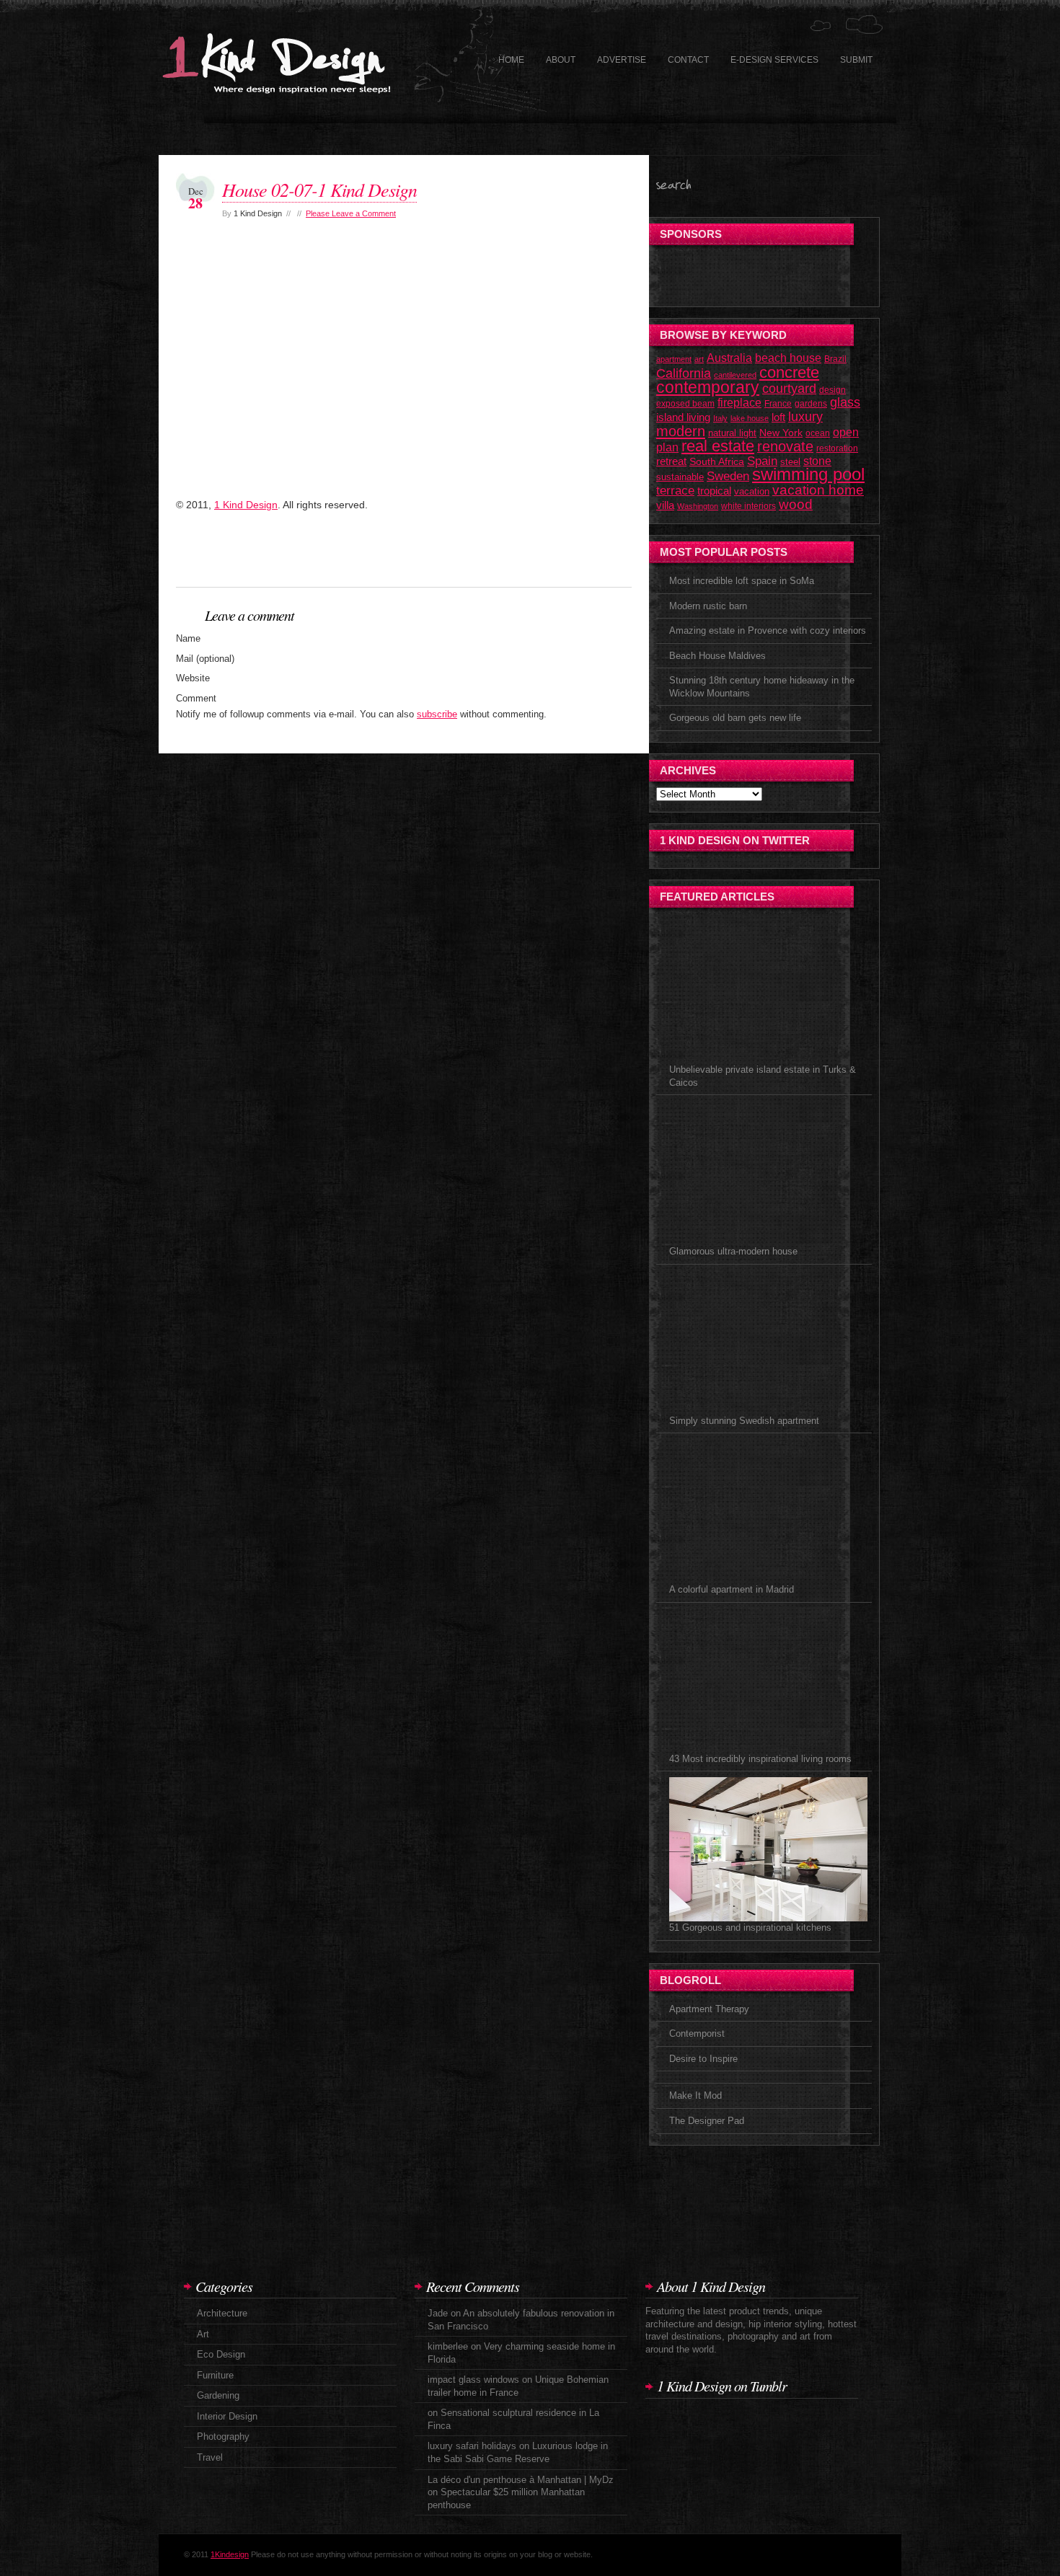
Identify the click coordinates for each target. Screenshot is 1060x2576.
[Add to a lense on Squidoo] (378, 558)
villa (665, 505)
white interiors (748, 506)
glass (845, 402)
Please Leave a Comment (351, 213)
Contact (688, 60)
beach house (788, 358)
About (561, 60)
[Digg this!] (248, 558)
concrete (789, 372)
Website (193, 678)
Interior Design (227, 2416)
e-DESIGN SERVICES (774, 60)
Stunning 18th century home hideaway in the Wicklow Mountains (762, 687)
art (699, 359)
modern (681, 431)
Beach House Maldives (717, 656)
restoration (837, 448)
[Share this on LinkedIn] (551, 558)
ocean (818, 433)
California (684, 373)
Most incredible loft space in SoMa (742, 581)
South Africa (717, 462)
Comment (196, 698)
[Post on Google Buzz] (464, 558)
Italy (720, 418)
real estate (718, 446)
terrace (675, 490)
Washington (698, 506)
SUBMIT (856, 60)
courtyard (789, 389)
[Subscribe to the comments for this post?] (594, 558)
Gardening (218, 2395)
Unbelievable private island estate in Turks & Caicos (763, 1076)
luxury (805, 416)
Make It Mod (695, 2095)
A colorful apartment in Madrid (732, 1589)
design (832, 390)
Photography (223, 2436)
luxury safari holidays (472, 2446)
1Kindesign (230, 2554)
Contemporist (697, 2033)
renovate (785, 446)
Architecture (222, 2313)
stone (817, 461)
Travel (210, 2457)
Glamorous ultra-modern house (733, 1251)
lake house (750, 418)
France (778, 404)
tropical (714, 491)
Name (188, 638)
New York (781, 433)
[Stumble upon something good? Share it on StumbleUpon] (205, 558)
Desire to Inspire (703, 2059)
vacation (752, 491)
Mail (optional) (205, 659)
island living (683, 417)
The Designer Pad (707, 2121)
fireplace (739, 402)
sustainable (680, 477)
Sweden (728, 476)
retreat (671, 461)
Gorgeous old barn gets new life (735, 718)
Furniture (215, 2375)
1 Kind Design (246, 505)
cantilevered (735, 375)
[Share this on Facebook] (291, 558)
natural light (732, 433)
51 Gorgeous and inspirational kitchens (750, 1927)
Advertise (622, 60)
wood (796, 504)
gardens (811, 404)
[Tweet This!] (335, 558)
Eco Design (221, 2354)
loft (778, 417)
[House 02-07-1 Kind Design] (248, 484)
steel (790, 462)
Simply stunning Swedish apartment (744, 1421)
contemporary (708, 387)
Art (203, 2334)
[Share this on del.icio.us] (421, 558)
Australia (729, 358)
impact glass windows (473, 2380)
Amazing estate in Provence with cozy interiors (768, 630)
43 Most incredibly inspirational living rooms (760, 1759)
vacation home (818, 490)
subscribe (437, 714)
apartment (674, 359)
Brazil (835, 359)
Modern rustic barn (708, 606)
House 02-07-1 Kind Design (319, 189)
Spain (762, 461)
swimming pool (808, 474)
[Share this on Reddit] (508, 558)
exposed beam (685, 404)
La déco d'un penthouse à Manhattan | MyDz (521, 2480)
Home (511, 60)
